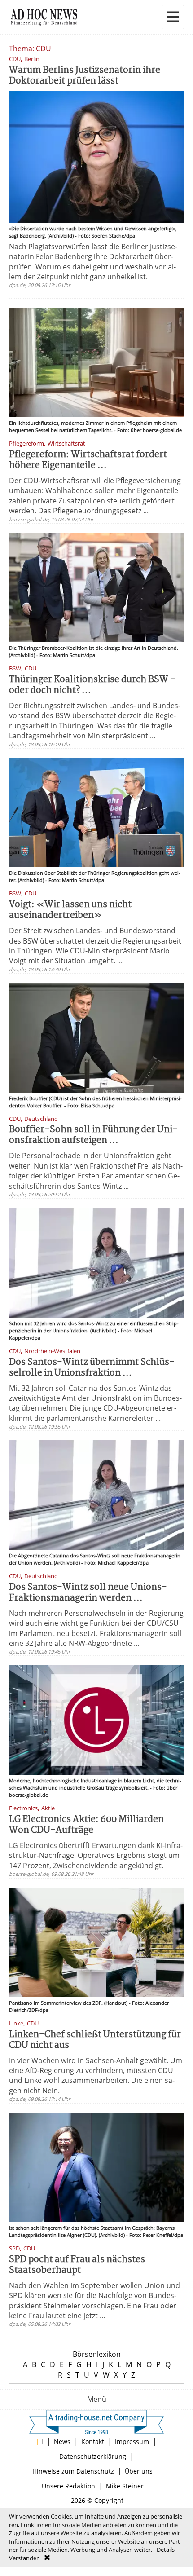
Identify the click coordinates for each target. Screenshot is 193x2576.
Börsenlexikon (97, 2354)
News (62, 2441)
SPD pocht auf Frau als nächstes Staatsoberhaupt (77, 2265)
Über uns (139, 2471)
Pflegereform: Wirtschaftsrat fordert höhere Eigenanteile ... (88, 460)
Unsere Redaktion (68, 2486)
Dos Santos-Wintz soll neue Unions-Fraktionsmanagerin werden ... (88, 1593)
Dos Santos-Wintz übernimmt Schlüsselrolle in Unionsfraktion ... (92, 1368)
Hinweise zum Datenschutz (73, 2471)
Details (166, 2550)
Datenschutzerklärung (93, 2456)
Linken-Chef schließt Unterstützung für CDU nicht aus (95, 2040)
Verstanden (24, 2558)
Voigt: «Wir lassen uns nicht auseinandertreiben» (70, 910)
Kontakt (93, 2441)
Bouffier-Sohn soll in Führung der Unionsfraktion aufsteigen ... (93, 1135)
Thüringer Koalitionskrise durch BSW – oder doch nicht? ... (92, 685)
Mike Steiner (125, 2486)
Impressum (132, 2441)
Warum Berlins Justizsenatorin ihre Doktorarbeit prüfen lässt (85, 76)
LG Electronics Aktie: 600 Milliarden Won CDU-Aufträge (86, 1825)
